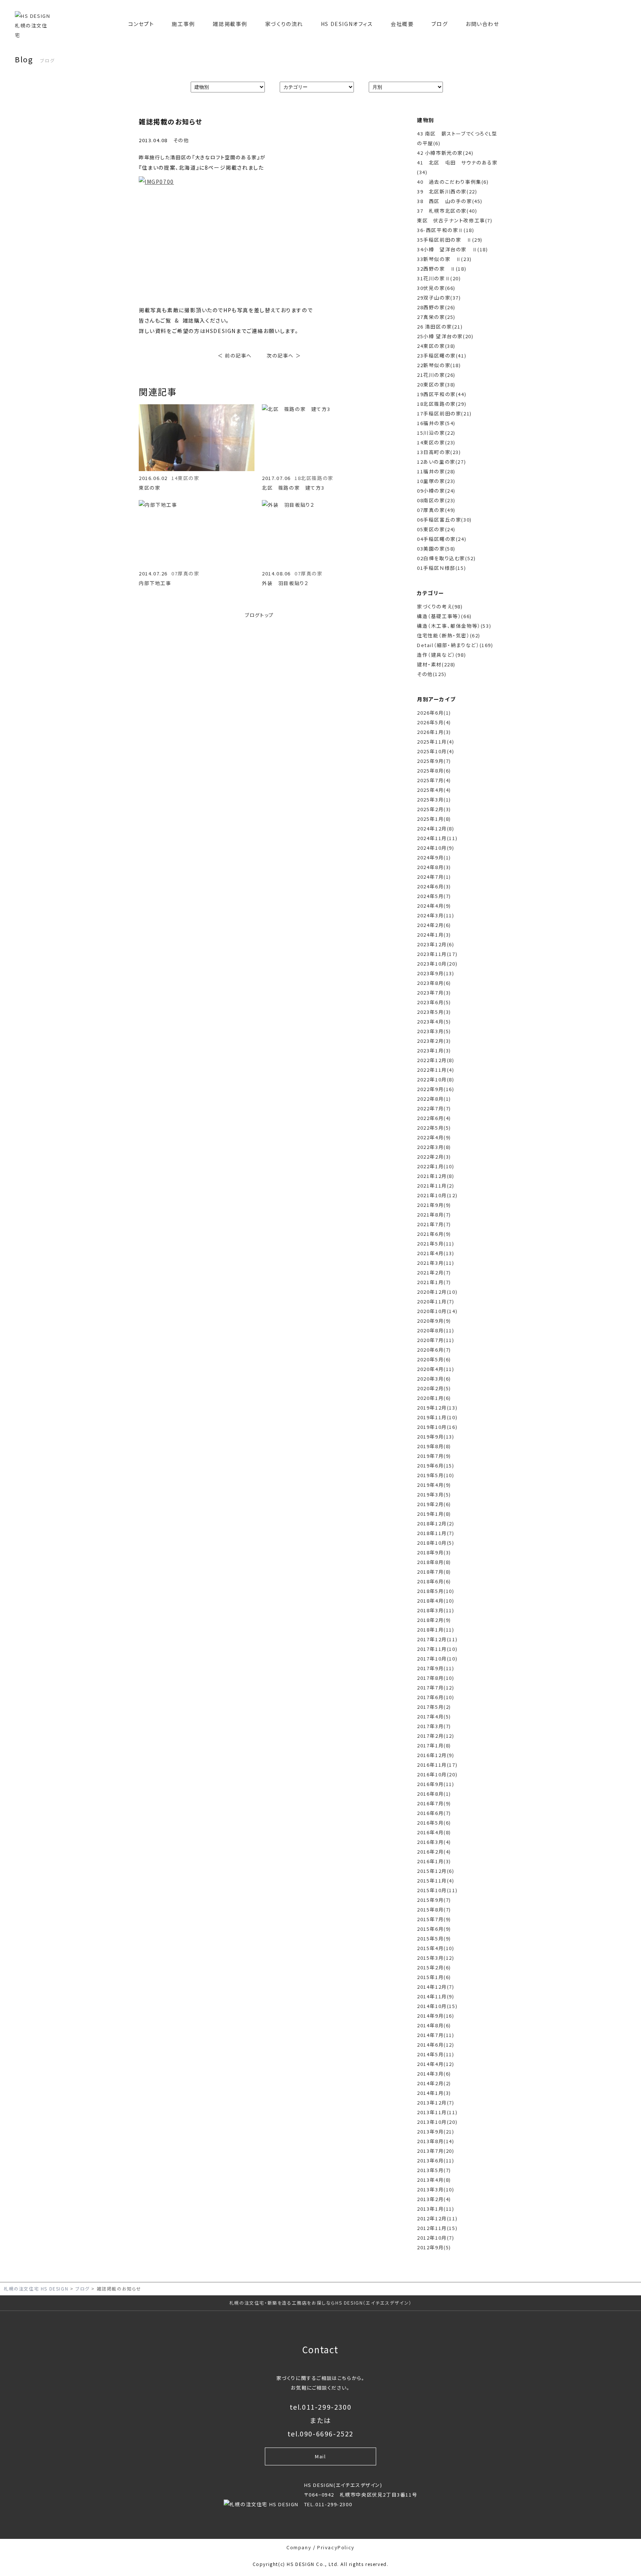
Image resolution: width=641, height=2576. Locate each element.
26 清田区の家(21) (440, 327)
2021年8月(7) (434, 1214)
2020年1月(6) (434, 1398)
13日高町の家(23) (439, 452)
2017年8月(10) (436, 1678)
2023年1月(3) (434, 1050)
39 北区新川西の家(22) (447, 191)
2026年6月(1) (434, 713)
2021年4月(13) (436, 1253)
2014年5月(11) (436, 2054)
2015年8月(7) (434, 1909)
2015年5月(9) (434, 1938)
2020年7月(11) (436, 1340)
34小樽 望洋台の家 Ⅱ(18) (453, 249)
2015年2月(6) (434, 1967)
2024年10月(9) (436, 848)
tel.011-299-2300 (321, 2407)
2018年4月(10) (436, 1601)
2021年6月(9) (434, 1234)
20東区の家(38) (436, 384)
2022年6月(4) (434, 1118)
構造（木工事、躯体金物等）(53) (454, 626)
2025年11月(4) (436, 742)
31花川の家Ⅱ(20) (439, 278)
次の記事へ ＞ (284, 355)
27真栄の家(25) (436, 317)
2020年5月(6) (434, 1359)
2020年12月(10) (437, 1292)
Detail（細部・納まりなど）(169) (455, 645)
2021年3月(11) (436, 1263)
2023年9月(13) (436, 973)
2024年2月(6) (434, 925)
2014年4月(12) (436, 2064)
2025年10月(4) (436, 751)
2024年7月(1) (434, 877)
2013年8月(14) (436, 2141)
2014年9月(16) (436, 2016)
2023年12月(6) (436, 944)
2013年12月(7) (436, 2102)
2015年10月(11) (437, 1890)
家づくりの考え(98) (440, 606)
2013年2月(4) (434, 2199)
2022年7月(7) (434, 1108)
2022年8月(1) (434, 1099)
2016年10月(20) (437, 1774)
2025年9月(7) (434, 761)
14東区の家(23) (436, 442)
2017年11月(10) (437, 1649)
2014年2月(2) (434, 2083)
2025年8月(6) (434, 770)
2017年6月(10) (436, 1697)
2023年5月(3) (434, 1012)
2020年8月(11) (436, 1330)
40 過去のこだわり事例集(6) (453, 182)
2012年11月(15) (437, 2228)
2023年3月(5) (434, 1031)
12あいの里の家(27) (441, 462)
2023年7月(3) (434, 992)
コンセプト (141, 24)
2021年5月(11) (436, 1243)
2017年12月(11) (437, 1639)
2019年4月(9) (434, 1485)
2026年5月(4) (434, 722)
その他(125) (432, 674)
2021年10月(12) (437, 1195)
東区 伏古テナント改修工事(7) (455, 220)
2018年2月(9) (434, 1620)
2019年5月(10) (436, 1475)
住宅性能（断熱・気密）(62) (449, 635)
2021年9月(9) (434, 1205)
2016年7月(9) (434, 1803)
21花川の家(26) (436, 375)
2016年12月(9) (436, 1755)
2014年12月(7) (436, 1987)
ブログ (440, 24)
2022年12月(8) (436, 1060)
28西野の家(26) (436, 307)
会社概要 (402, 24)
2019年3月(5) (434, 1494)
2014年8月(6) (434, 2025)
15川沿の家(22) (436, 433)
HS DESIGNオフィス (347, 24)
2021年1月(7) (434, 1282)
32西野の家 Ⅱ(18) (442, 269)
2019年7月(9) (434, 1456)
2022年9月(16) (436, 1089)
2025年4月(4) (434, 790)
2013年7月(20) (436, 2151)
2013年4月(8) (434, 2180)
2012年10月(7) (436, 2238)
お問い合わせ (482, 24)
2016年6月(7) (434, 1813)
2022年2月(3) (434, 1157)
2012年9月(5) (434, 2247)
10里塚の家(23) (436, 481)
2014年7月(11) (436, 2035)
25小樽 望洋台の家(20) (445, 336)
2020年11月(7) (436, 1301)
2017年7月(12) (436, 1687)
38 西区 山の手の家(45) (450, 201)
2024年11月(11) (437, 838)
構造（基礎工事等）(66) (444, 616)
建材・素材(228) (436, 664)
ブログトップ (259, 615)
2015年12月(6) (436, 1871)
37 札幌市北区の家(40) (447, 211)
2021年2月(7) (434, 1272)
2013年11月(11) (437, 2112)
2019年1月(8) (434, 1514)
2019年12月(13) (437, 1408)
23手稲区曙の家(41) (442, 355)
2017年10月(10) (437, 1658)
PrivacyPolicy (336, 2547)
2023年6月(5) (434, 1002)
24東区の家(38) (436, 346)
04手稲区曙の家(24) (442, 539)
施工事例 (183, 24)
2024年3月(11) (436, 915)
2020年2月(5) (434, 1388)
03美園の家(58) (436, 548)
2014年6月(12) (436, 2045)
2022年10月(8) (436, 1079)
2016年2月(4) (434, 1852)
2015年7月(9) (434, 1919)
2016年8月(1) (434, 1794)
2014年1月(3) (434, 2093)
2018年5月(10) (436, 1591)
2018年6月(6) (434, 1581)
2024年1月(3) (434, 935)
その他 (181, 140)
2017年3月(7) (434, 1726)
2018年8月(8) (434, 1562)
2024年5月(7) (434, 896)
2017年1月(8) (434, 1745)
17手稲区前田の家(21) (444, 413)
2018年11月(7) (436, 1533)
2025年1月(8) (434, 819)
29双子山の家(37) (439, 298)
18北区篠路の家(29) (442, 404)
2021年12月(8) (436, 1176)
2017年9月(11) (436, 1668)
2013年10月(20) (437, 2122)
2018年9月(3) (434, 1552)
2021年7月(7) (434, 1224)
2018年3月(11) (436, 1610)
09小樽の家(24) (436, 491)
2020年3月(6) (434, 1379)
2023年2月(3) (434, 1041)
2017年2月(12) (436, 1736)
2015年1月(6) (434, 1977)
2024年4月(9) (434, 906)
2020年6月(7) (434, 1350)
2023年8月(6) (434, 983)
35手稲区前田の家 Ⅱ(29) (450, 240)
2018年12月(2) (436, 1523)
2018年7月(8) (434, 1572)
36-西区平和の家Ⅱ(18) (446, 230)
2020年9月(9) (434, 1321)
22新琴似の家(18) (439, 365)
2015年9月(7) (434, 1900)
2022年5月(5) (434, 1128)
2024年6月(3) (434, 886)
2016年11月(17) (437, 1765)
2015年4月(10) (436, 1948)
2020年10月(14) (437, 1311)
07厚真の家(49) (436, 510)
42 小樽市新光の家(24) (445, 153)
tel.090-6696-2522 (320, 2433)
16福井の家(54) (436, 423)
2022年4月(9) (434, 1137)
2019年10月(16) (437, 1427)
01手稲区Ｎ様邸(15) (441, 568)
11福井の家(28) (436, 471)
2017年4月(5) (434, 1716)
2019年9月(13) (436, 1436)
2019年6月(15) (436, 1465)
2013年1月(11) (436, 2209)
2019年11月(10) (437, 1417)
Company (299, 2547)
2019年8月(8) (434, 1446)
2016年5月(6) (434, 1823)
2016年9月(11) (436, 1784)
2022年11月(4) (436, 1070)
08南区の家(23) (436, 500)
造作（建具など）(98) (441, 655)
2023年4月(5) (434, 1021)
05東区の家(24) (436, 529)
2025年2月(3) (434, 809)
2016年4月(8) (434, 1832)
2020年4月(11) (436, 1369)
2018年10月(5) (436, 1543)
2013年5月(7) (434, 2170)
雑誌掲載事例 (230, 24)
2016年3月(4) (434, 1842)
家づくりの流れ (284, 24)
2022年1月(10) (436, 1166)
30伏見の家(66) (436, 288)
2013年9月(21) (436, 2131)
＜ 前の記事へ (235, 355)
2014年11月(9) (436, 1996)
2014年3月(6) (434, 2074)
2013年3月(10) (436, 2189)
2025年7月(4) (434, 780)
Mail (320, 2456)
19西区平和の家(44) (442, 394)
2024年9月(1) (434, 857)
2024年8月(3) (434, 867)
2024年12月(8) (436, 828)
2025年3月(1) (434, 799)
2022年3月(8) (434, 1147)
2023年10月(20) (437, 964)
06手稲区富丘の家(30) (444, 520)
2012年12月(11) (437, 2218)
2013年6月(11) (436, 2160)
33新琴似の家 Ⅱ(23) (444, 259)
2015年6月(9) (434, 1929)
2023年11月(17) (437, 954)
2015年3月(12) (436, 1958)
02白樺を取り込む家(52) (446, 558)
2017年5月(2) (434, 1707)
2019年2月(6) (434, 1504)
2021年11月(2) (436, 1186)
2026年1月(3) (434, 732)
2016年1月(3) (434, 1861)
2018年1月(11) (436, 1630)
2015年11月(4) (436, 1880)
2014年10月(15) (437, 2006)
